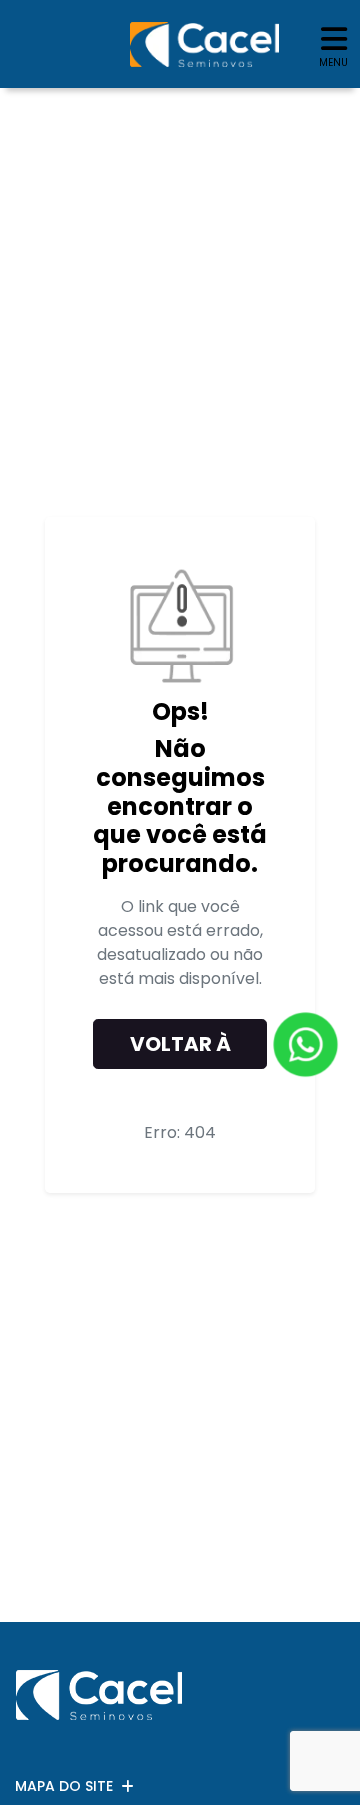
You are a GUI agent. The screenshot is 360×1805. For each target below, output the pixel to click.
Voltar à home (180, 1049)
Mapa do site (64, 1786)
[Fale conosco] (305, 1044)
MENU (333, 62)
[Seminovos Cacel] (204, 44)
